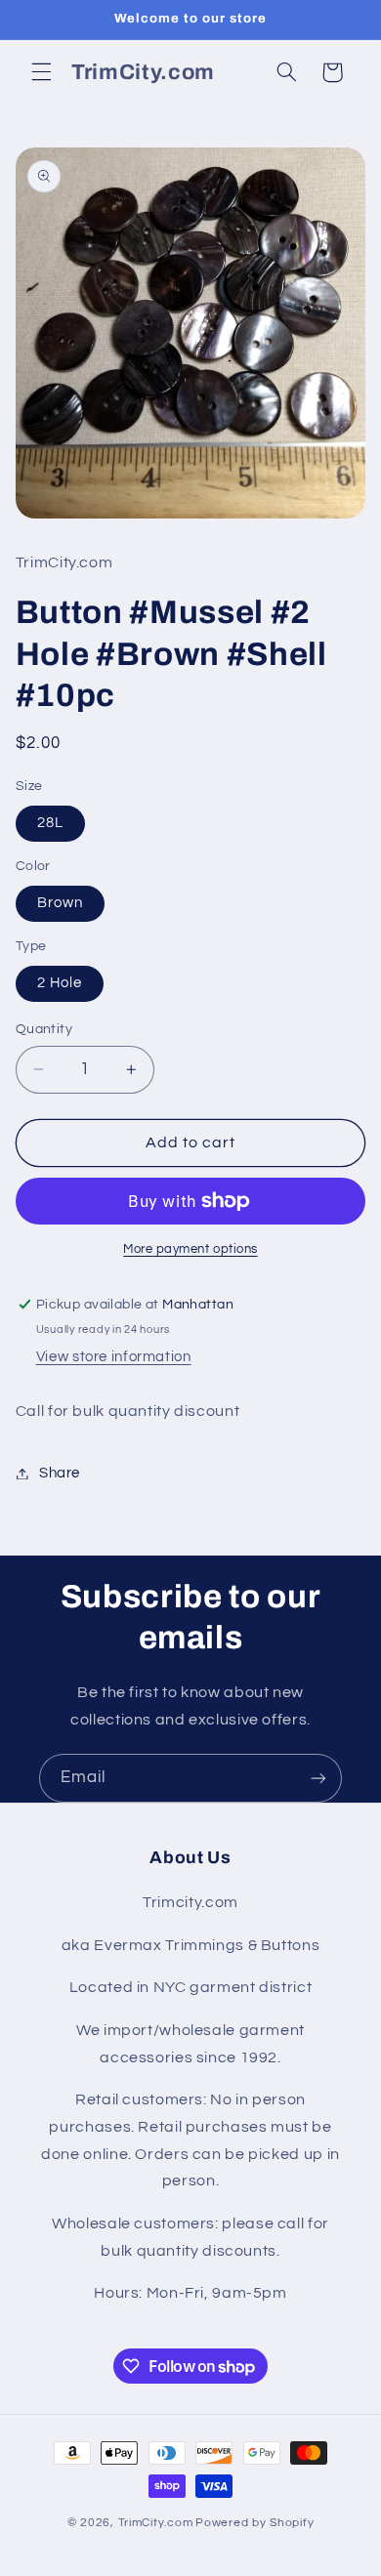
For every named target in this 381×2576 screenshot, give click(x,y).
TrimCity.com (156, 2523)
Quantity (44, 1029)
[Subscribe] (318, 1778)
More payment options (190, 1249)
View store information (114, 1357)
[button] (41, 72)
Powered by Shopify (254, 2523)
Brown (60, 903)
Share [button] (60, 1473)
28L (50, 823)
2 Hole (60, 983)
